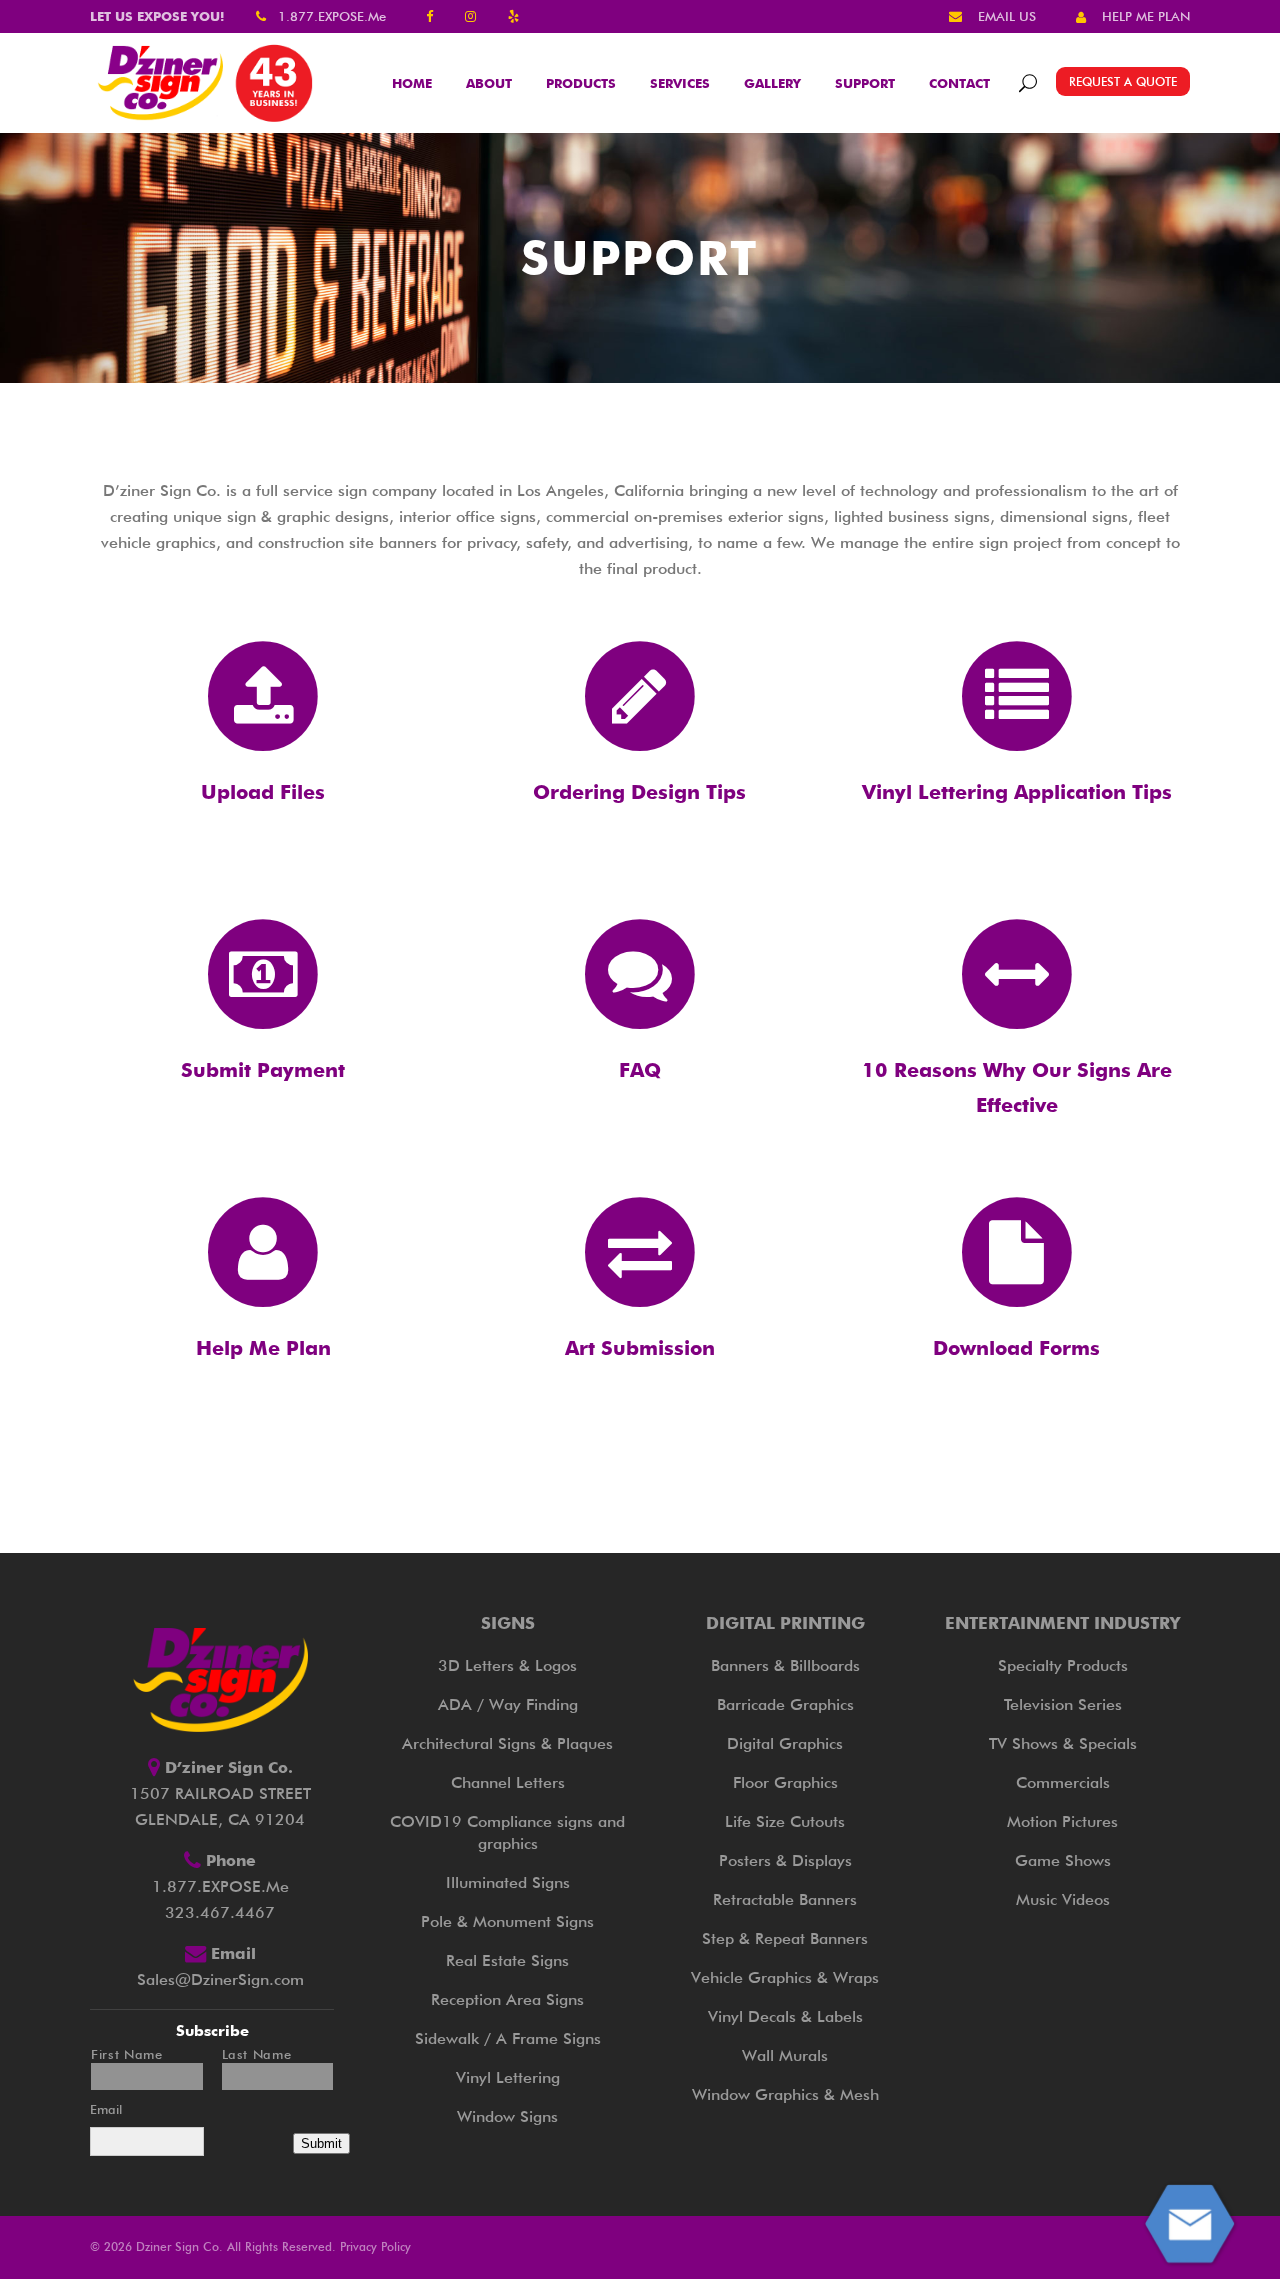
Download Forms (1016, 1348)
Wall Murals (785, 2055)
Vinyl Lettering (508, 2077)
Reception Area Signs (507, 1999)
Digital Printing (785, 1623)
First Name (127, 2054)
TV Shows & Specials (1063, 1743)
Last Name (257, 2054)
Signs (508, 1623)
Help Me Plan (263, 1348)
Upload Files (263, 792)
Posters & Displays (785, 1860)
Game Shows (1063, 1860)
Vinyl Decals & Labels (785, 2016)
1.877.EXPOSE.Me (332, 16)
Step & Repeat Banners (785, 1938)
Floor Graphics (785, 1782)
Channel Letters (508, 1782)
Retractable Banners (785, 1899)
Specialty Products (1063, 1665)
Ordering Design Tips (639, 792)
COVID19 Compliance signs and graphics (507, 1832)
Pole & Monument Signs (507, 1921)
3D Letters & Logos (507, 1665)
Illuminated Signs (508, 1882)
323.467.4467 (220, 1912)
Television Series (1063, 1704)
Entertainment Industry (1062, 1623)
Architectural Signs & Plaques (507, 1743)
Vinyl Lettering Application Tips (1017, 792)
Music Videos (1063, 1899)
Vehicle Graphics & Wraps (785, 1977)
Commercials (1063, 1782)
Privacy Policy (375, 2246)
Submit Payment (263, 1070)
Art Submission (640, 1348)
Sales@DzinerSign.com (220, 1979)
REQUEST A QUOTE (1123, 81)
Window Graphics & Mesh (785, 2094)
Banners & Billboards (785, 1665)
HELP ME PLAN (1146, 16)
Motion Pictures (1062, 1821)
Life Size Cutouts (785, 1821)
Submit (321, 2143)
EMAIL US (1007, 16)
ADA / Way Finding (508, 1704)
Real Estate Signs (507, 1960)
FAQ (640, 1070)
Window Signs (507, 2116)
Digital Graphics (785, 1743)
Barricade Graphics (785, 1704)
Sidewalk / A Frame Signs (508, 2038)
